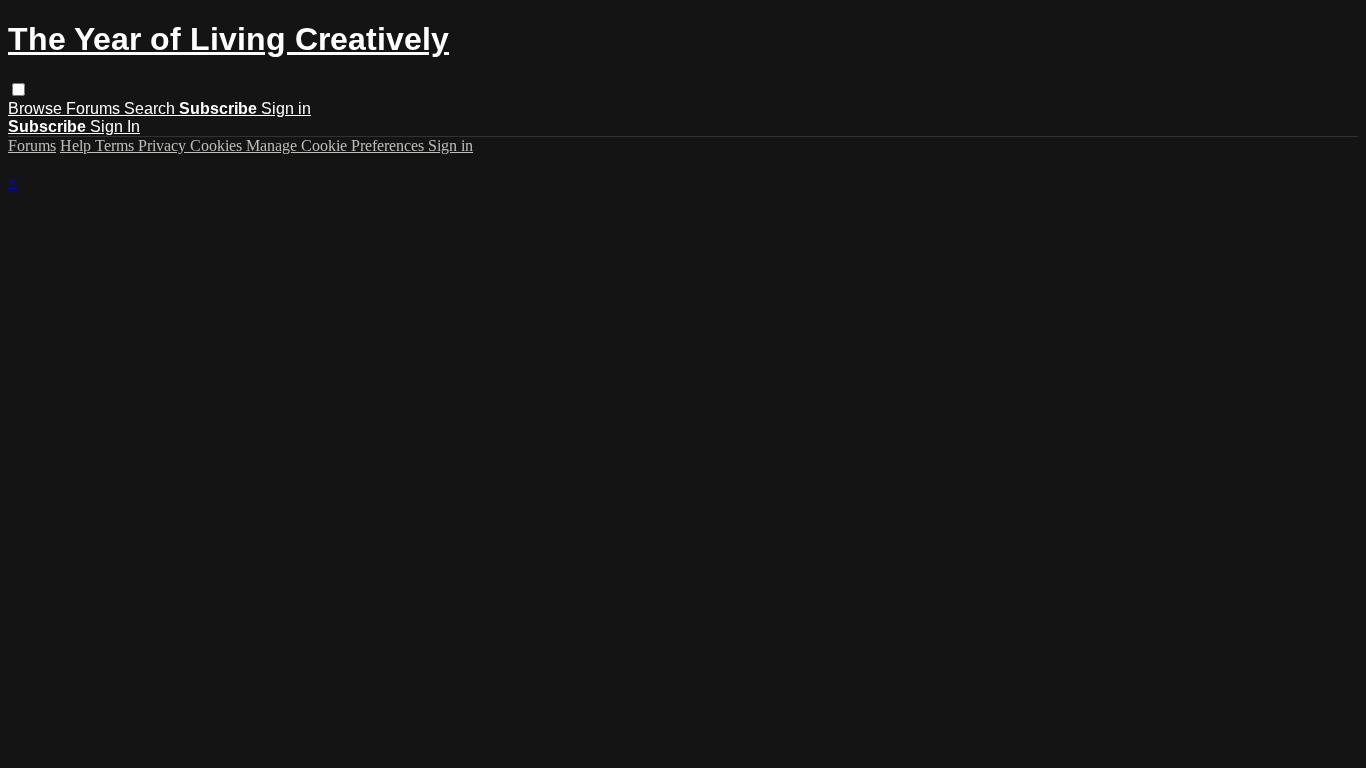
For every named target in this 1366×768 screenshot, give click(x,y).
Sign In (115, 126)
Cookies (218, 145)
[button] (18, 89)
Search (151, 108)
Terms (116, 145)
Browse (37, 108)
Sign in (286, 108)
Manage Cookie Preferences (337, 145)
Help (77, 145)
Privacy (164, 145)
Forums (95, 108)
